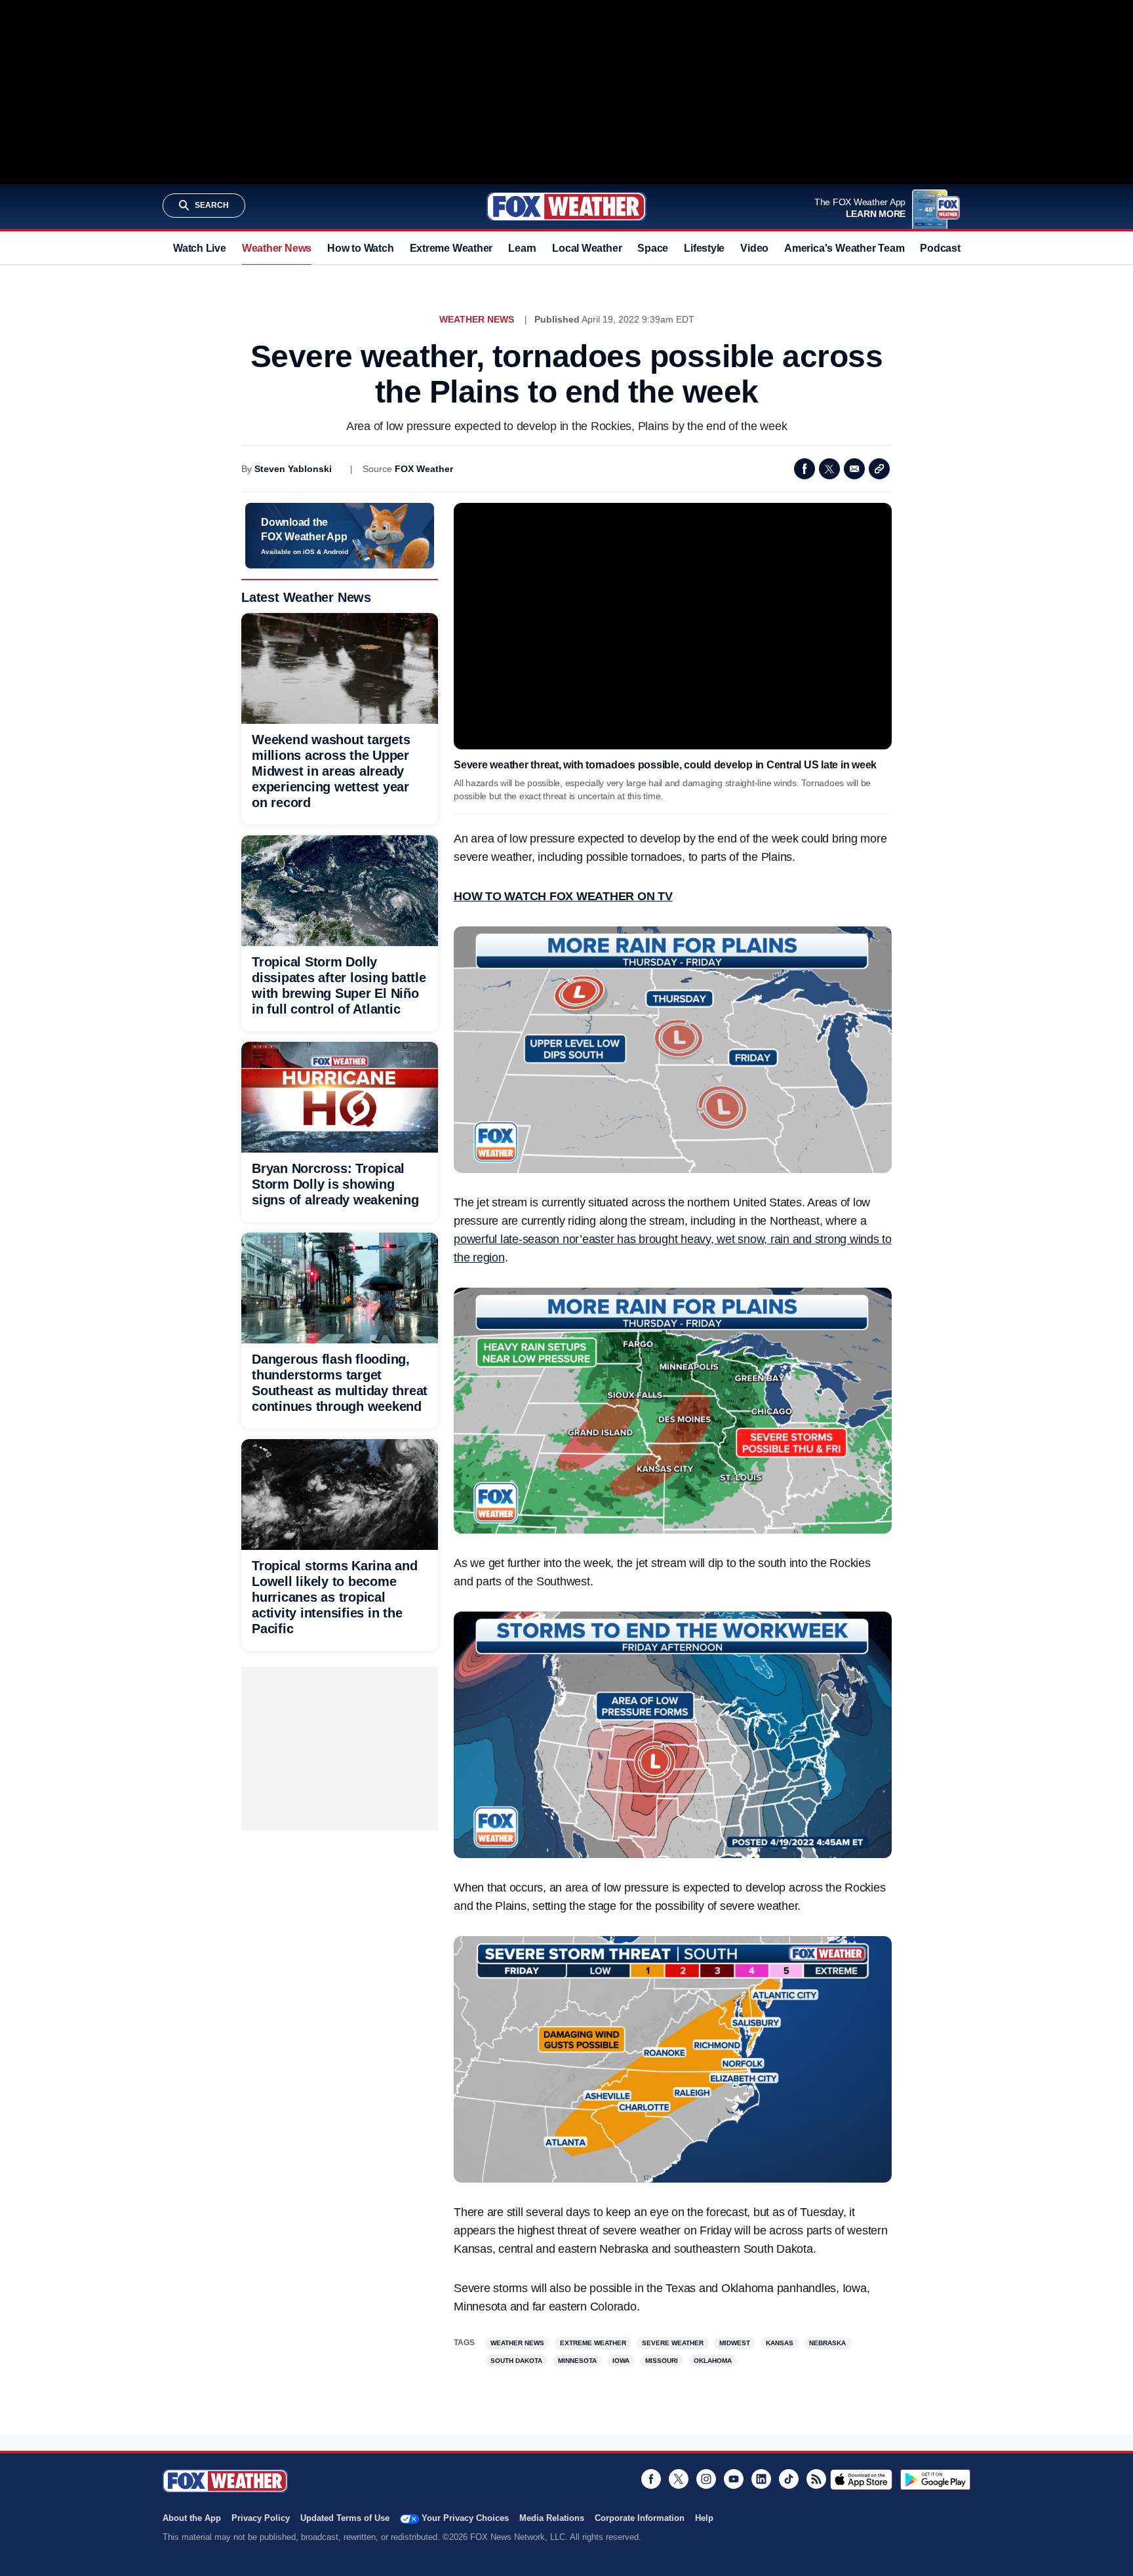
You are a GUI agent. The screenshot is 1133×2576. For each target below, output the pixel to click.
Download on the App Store (861, 2480)
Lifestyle (704, 248)
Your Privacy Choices (465, 2518)
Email (854, 469)
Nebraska (827, 2343)
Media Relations (552, 2518)
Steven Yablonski (293, 469)
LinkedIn (761, 2479)
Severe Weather (673, 2343)
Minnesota (577, 2361)
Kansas (780, 2343)
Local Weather (587, 248)
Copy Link (879, 469)
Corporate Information (640, 2518)
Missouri (662, 2361)
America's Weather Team (844, 248)
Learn (522, 248)
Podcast (940, 248)
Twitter (829, 469)
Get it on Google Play (935, 2480)
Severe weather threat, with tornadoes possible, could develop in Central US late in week (665, 765)
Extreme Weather (451, 248)
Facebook (805, 469)
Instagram (706, 2479)
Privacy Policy (261, 2518)
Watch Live (200, 248)
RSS (816, 2479)
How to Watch (360, 248)
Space (653, 248)
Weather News (277, 248)
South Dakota (516, 2361)
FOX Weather (424, 469)
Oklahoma (713, 2361)
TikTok (789, 2479)
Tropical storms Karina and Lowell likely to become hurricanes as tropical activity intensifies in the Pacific (335, 1597)
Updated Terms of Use (345, 2518)
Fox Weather (566, 207)
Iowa (621, 2361)
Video (754, 248)
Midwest (735, 2343)
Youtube (734, 2479)
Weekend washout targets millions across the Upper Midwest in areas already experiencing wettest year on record (331, 771)
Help (704, 2518)
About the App (192, 2518)
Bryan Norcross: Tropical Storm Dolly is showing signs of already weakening (335, 1184)
